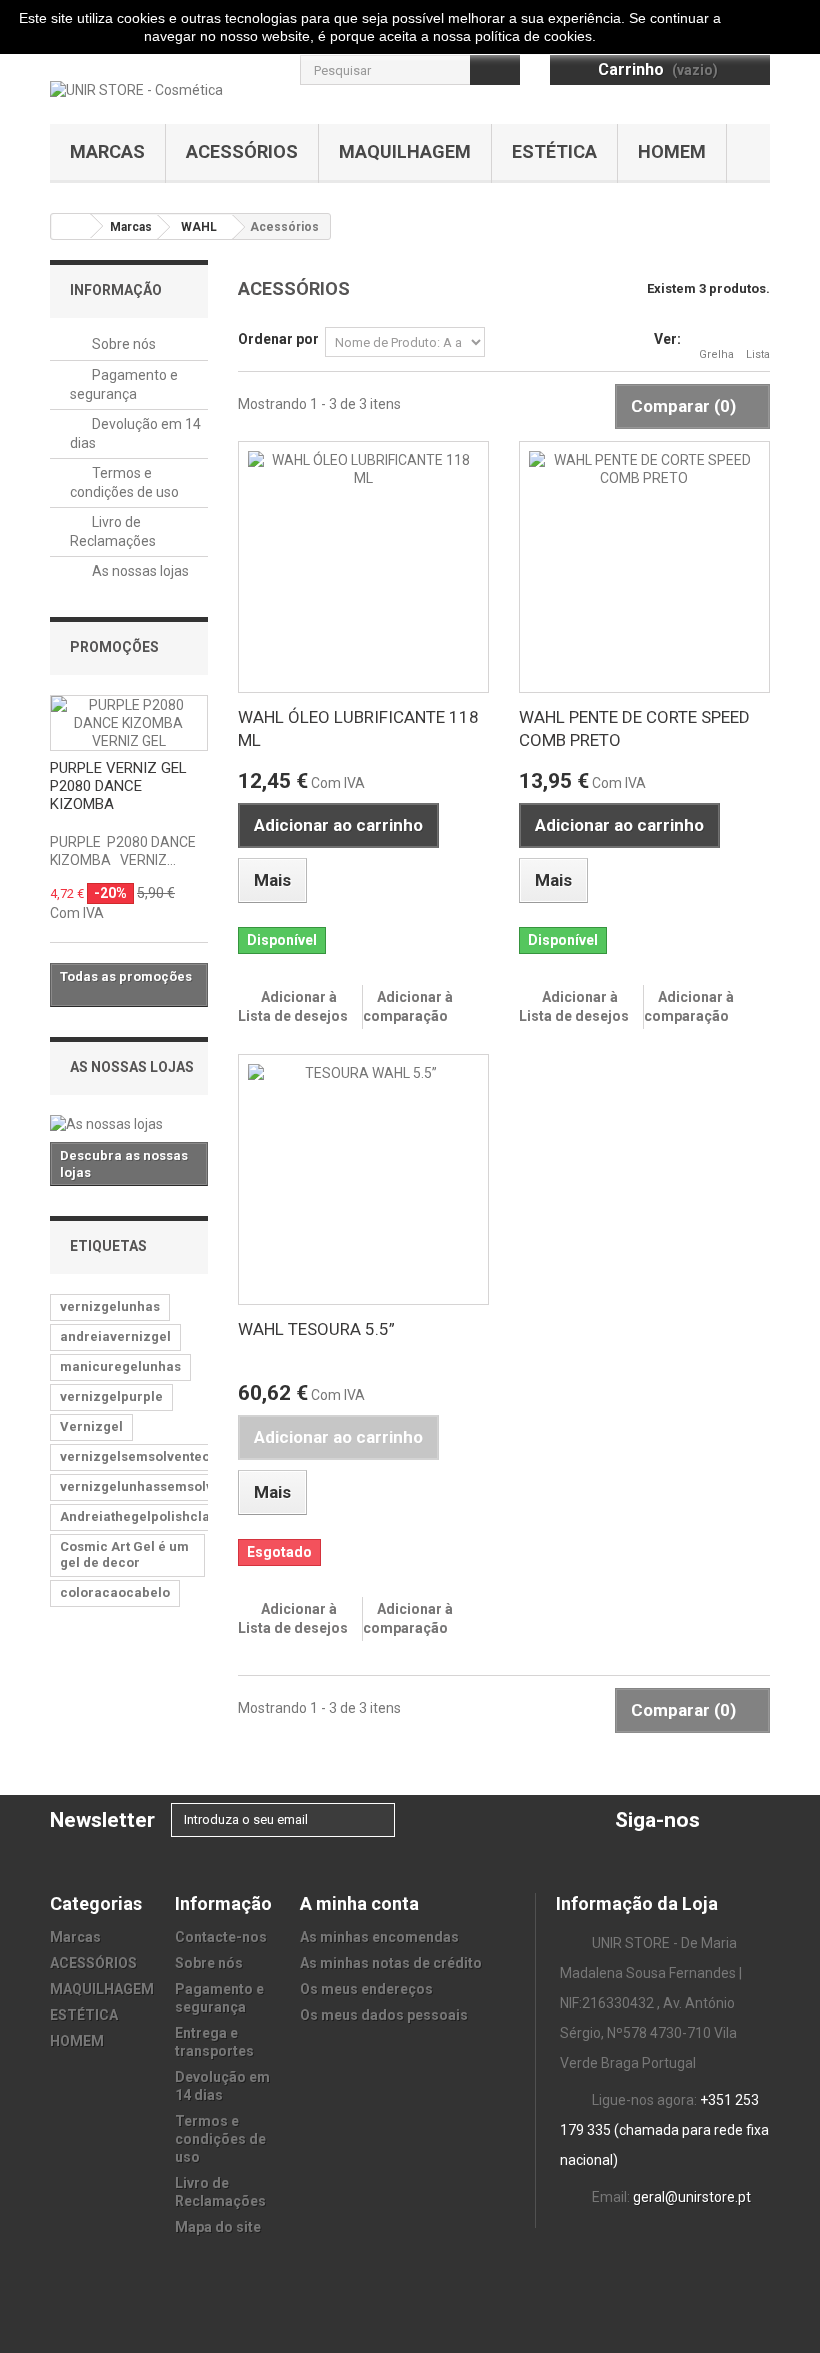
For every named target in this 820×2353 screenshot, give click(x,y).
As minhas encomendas (379, 1937)
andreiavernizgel (115, 1336)
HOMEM (672, 151)
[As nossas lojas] (129, 1124)
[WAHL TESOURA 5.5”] (363, 1179)
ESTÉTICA (554, 151)
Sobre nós (122, 344)
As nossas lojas (139, 571)
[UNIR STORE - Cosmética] (136, 89)
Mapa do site (218, 2227)
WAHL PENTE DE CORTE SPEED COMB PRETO (634, 728)
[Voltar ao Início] (71, 226)
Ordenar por (278, 339)
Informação (116, 290)
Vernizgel (91, 1426)
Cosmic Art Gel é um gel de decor (124, 1554)
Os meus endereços (366, 1989)
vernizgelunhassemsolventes (154, 1486)
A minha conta (359, 1903)
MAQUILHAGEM (405, 151)
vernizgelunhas (110, 1306)
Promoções (114, 647)
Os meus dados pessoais (384, 2015)
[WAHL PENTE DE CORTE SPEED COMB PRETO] (644, 566)
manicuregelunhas (120, 1366)
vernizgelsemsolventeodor (146, 1456)
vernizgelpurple (111, 1396)
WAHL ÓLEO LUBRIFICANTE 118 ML (358, 728)
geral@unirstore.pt (692, 2197)
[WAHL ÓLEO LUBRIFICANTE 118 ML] (363, 566)
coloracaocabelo (115, 1592)
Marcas (107, 151)
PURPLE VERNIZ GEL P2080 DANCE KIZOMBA (118, 786)
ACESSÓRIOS (242, 151)
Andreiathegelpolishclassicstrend (168, 1516)
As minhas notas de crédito (391, 1963)
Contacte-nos (221, 1937)
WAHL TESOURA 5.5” (316, 1329)
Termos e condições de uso (220, 2139)
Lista (758, 354)
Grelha (716, 354)
